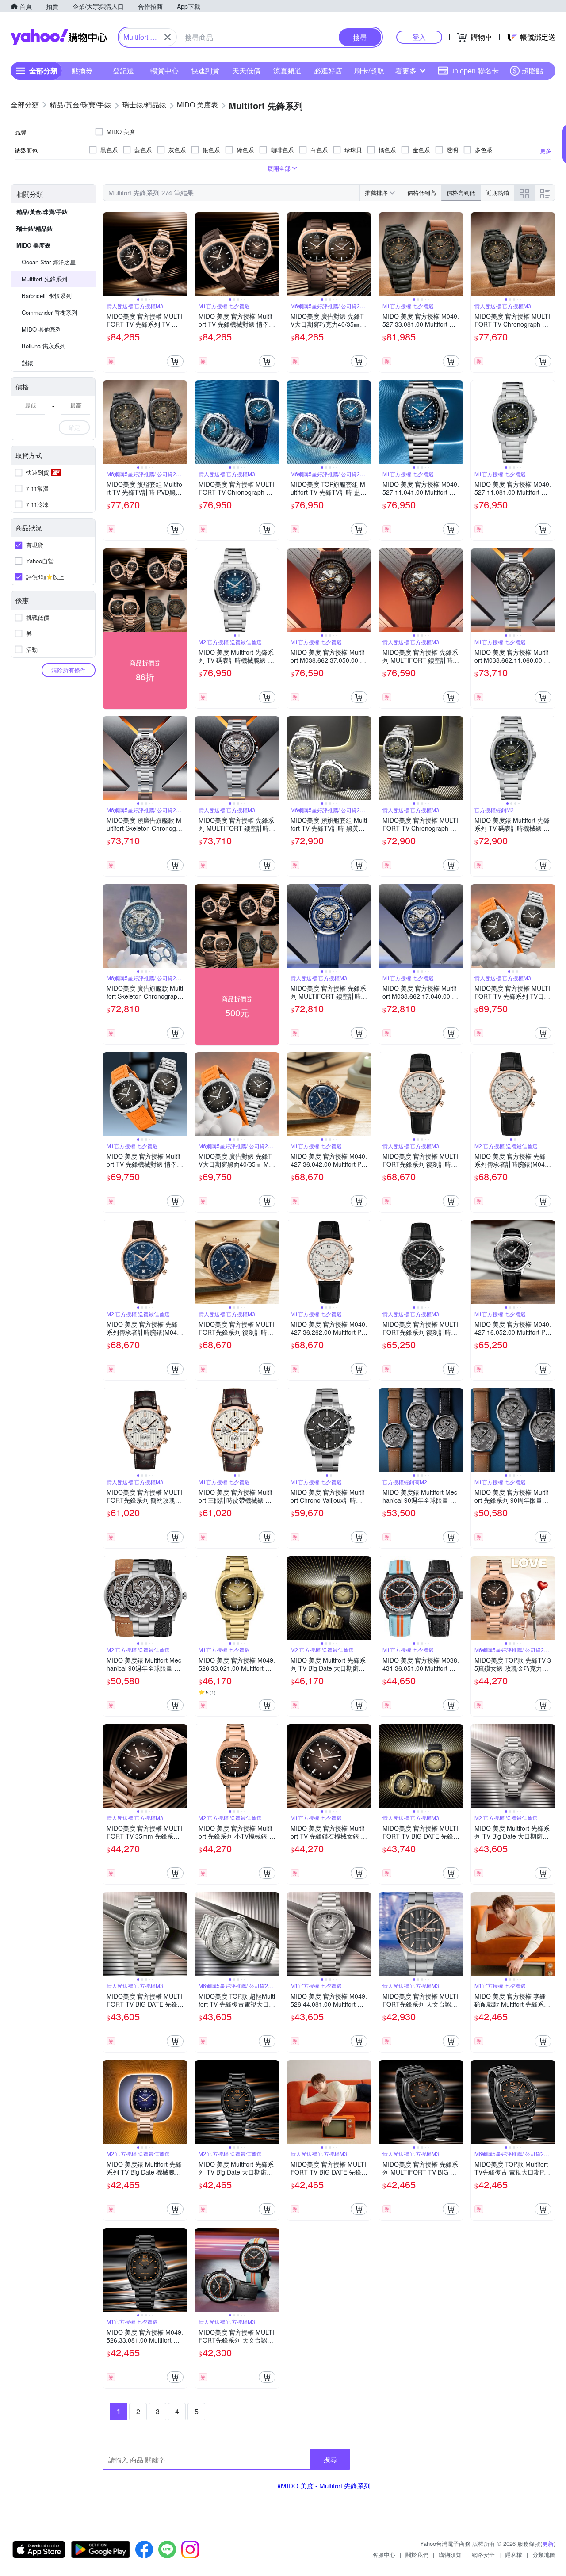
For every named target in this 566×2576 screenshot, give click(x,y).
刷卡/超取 (369, 71)
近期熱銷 (497, 193)
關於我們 (417, 2555)
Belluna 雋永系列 (44, 346)
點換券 (82, 71)
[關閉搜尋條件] (168, 37)
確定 (74, 427)
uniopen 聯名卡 (474, 71)
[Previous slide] (109, 254)
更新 (548, 2544)
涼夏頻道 (287, 71)
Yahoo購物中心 (59, 37)
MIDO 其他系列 (42, 329)
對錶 (27, 363)
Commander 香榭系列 (50, 312)
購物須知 (450, 2555)
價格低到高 (422, 193)
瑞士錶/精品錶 (34, 228)
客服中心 (384, 2555)
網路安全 (483, 2555)
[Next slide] (181, 254)
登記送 (123, 71)
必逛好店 (328, 71)
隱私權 (514, 2555)
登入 (419, 37)
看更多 (406, 71)
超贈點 (532, 71)
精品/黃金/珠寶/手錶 (42, 212)
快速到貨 (205, 71)
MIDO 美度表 (33, 245)
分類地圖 (544, 2555)
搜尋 (330, 2459)
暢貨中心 (164, 71)
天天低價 (246, 71)
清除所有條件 (69, 670)
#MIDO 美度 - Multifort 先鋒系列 (324, 2486)
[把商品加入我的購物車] (175, 361)
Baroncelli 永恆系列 (47, 296)
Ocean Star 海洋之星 (49, 262)
